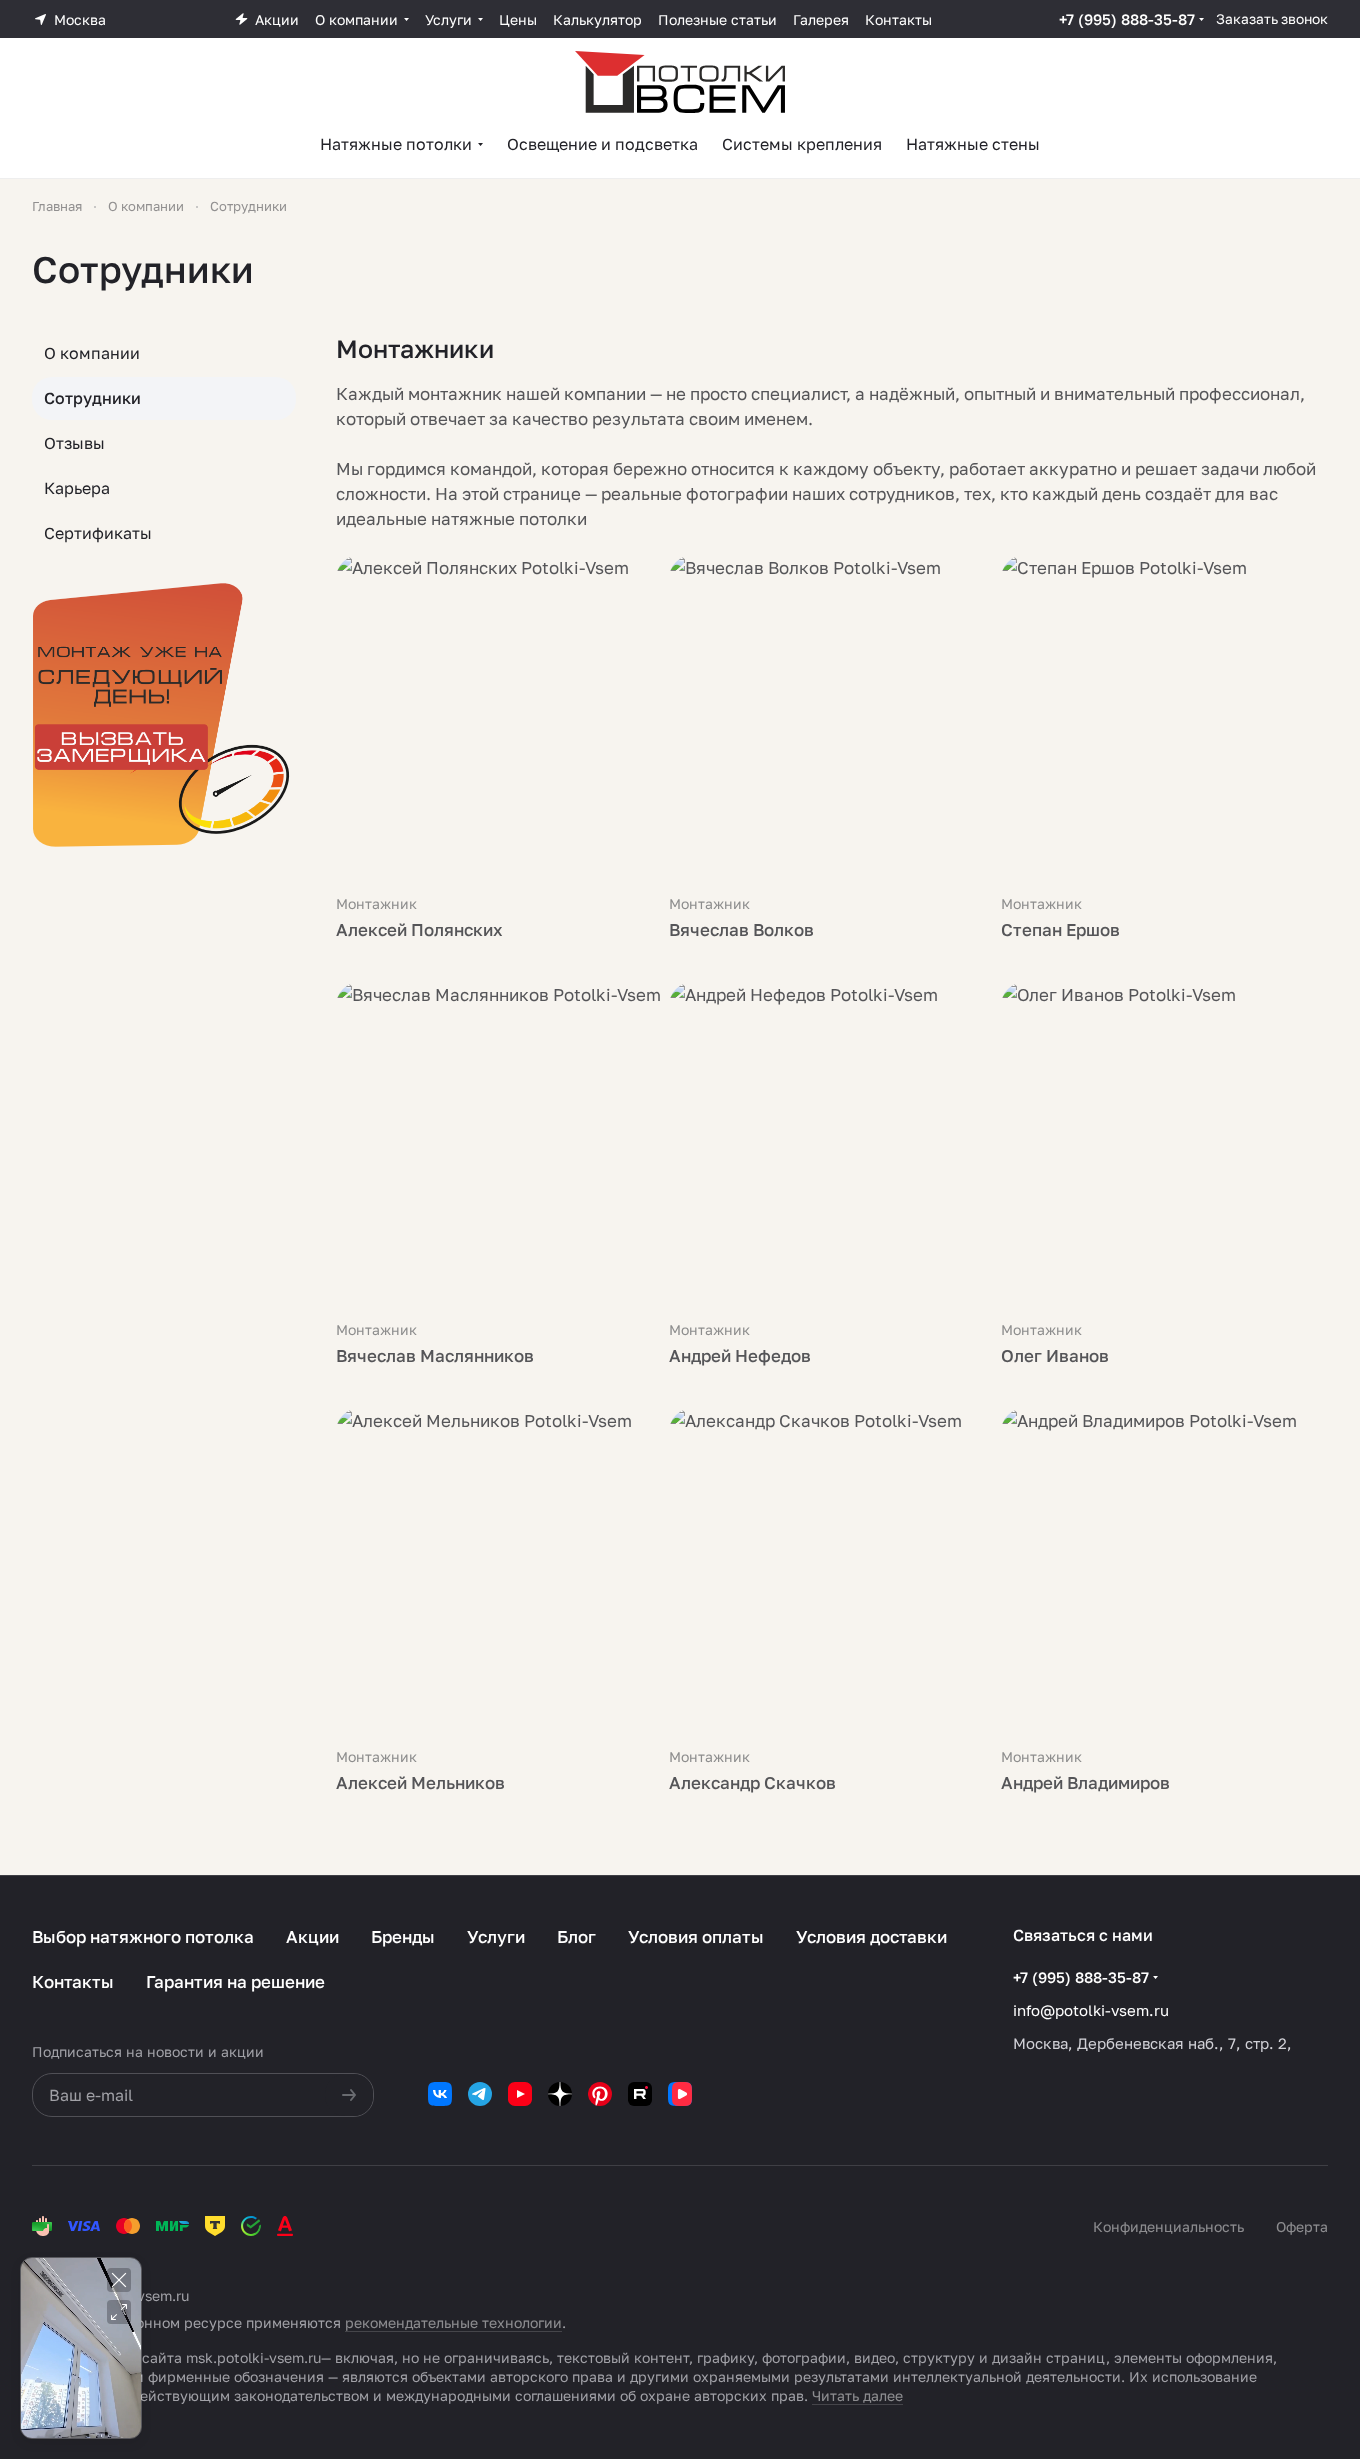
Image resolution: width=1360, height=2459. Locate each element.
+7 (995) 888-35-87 (1127, 19)
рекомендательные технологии (453, 2322)
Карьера (77, 488)
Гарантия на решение (235, 1981)
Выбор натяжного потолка (143, 1936)
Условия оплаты (696, 1936)
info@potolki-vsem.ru (1091, 2010)
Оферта (1302, 2226)
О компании (92, 353)
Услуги (496, 1936)
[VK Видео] (680, 2094)
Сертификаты (98, 533)
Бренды (403, 1936)
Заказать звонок (1272, 18)
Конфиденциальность (1168, 2226)
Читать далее (857, 2395)
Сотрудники (92, 398)
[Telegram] (480, 2094)
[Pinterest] (600, 2094)
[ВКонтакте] (440, 2094)
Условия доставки (871, 1936)
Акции (312, 1936)
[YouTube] (520, 2094)
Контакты (73, 1981)
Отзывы (74, 443)
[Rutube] (640, 2094)
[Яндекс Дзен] (560, 2094)
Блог (576, 1936)
